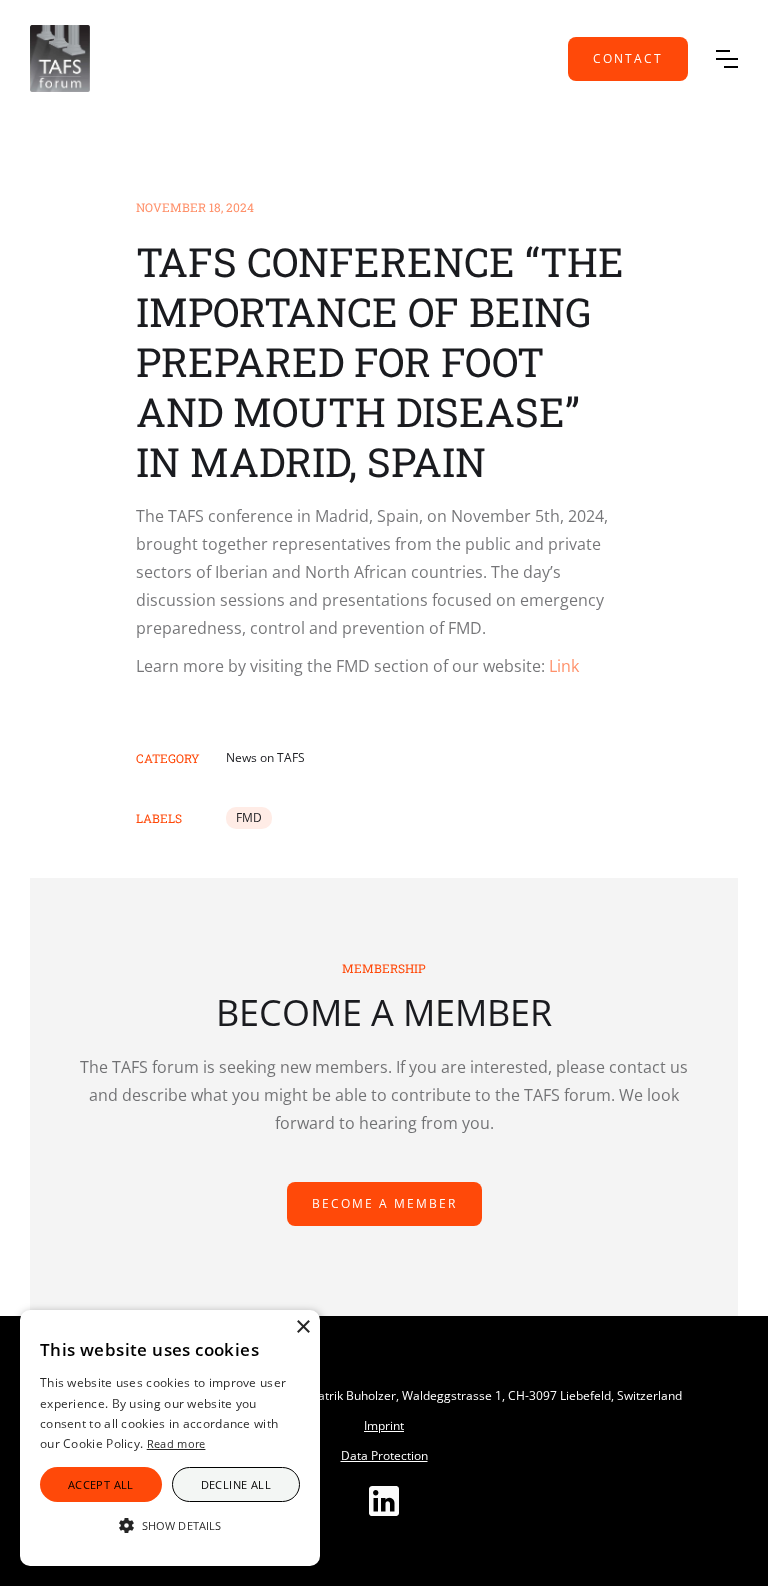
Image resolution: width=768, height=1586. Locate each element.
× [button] (302, 1327)
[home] (60, 58)
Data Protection (384, 1455)
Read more (176, 1443)
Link (564, 666)
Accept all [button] (101, 1484)
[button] (727, 59)
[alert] (170, 1438)
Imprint (384, 1425)
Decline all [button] (236, 1484)
